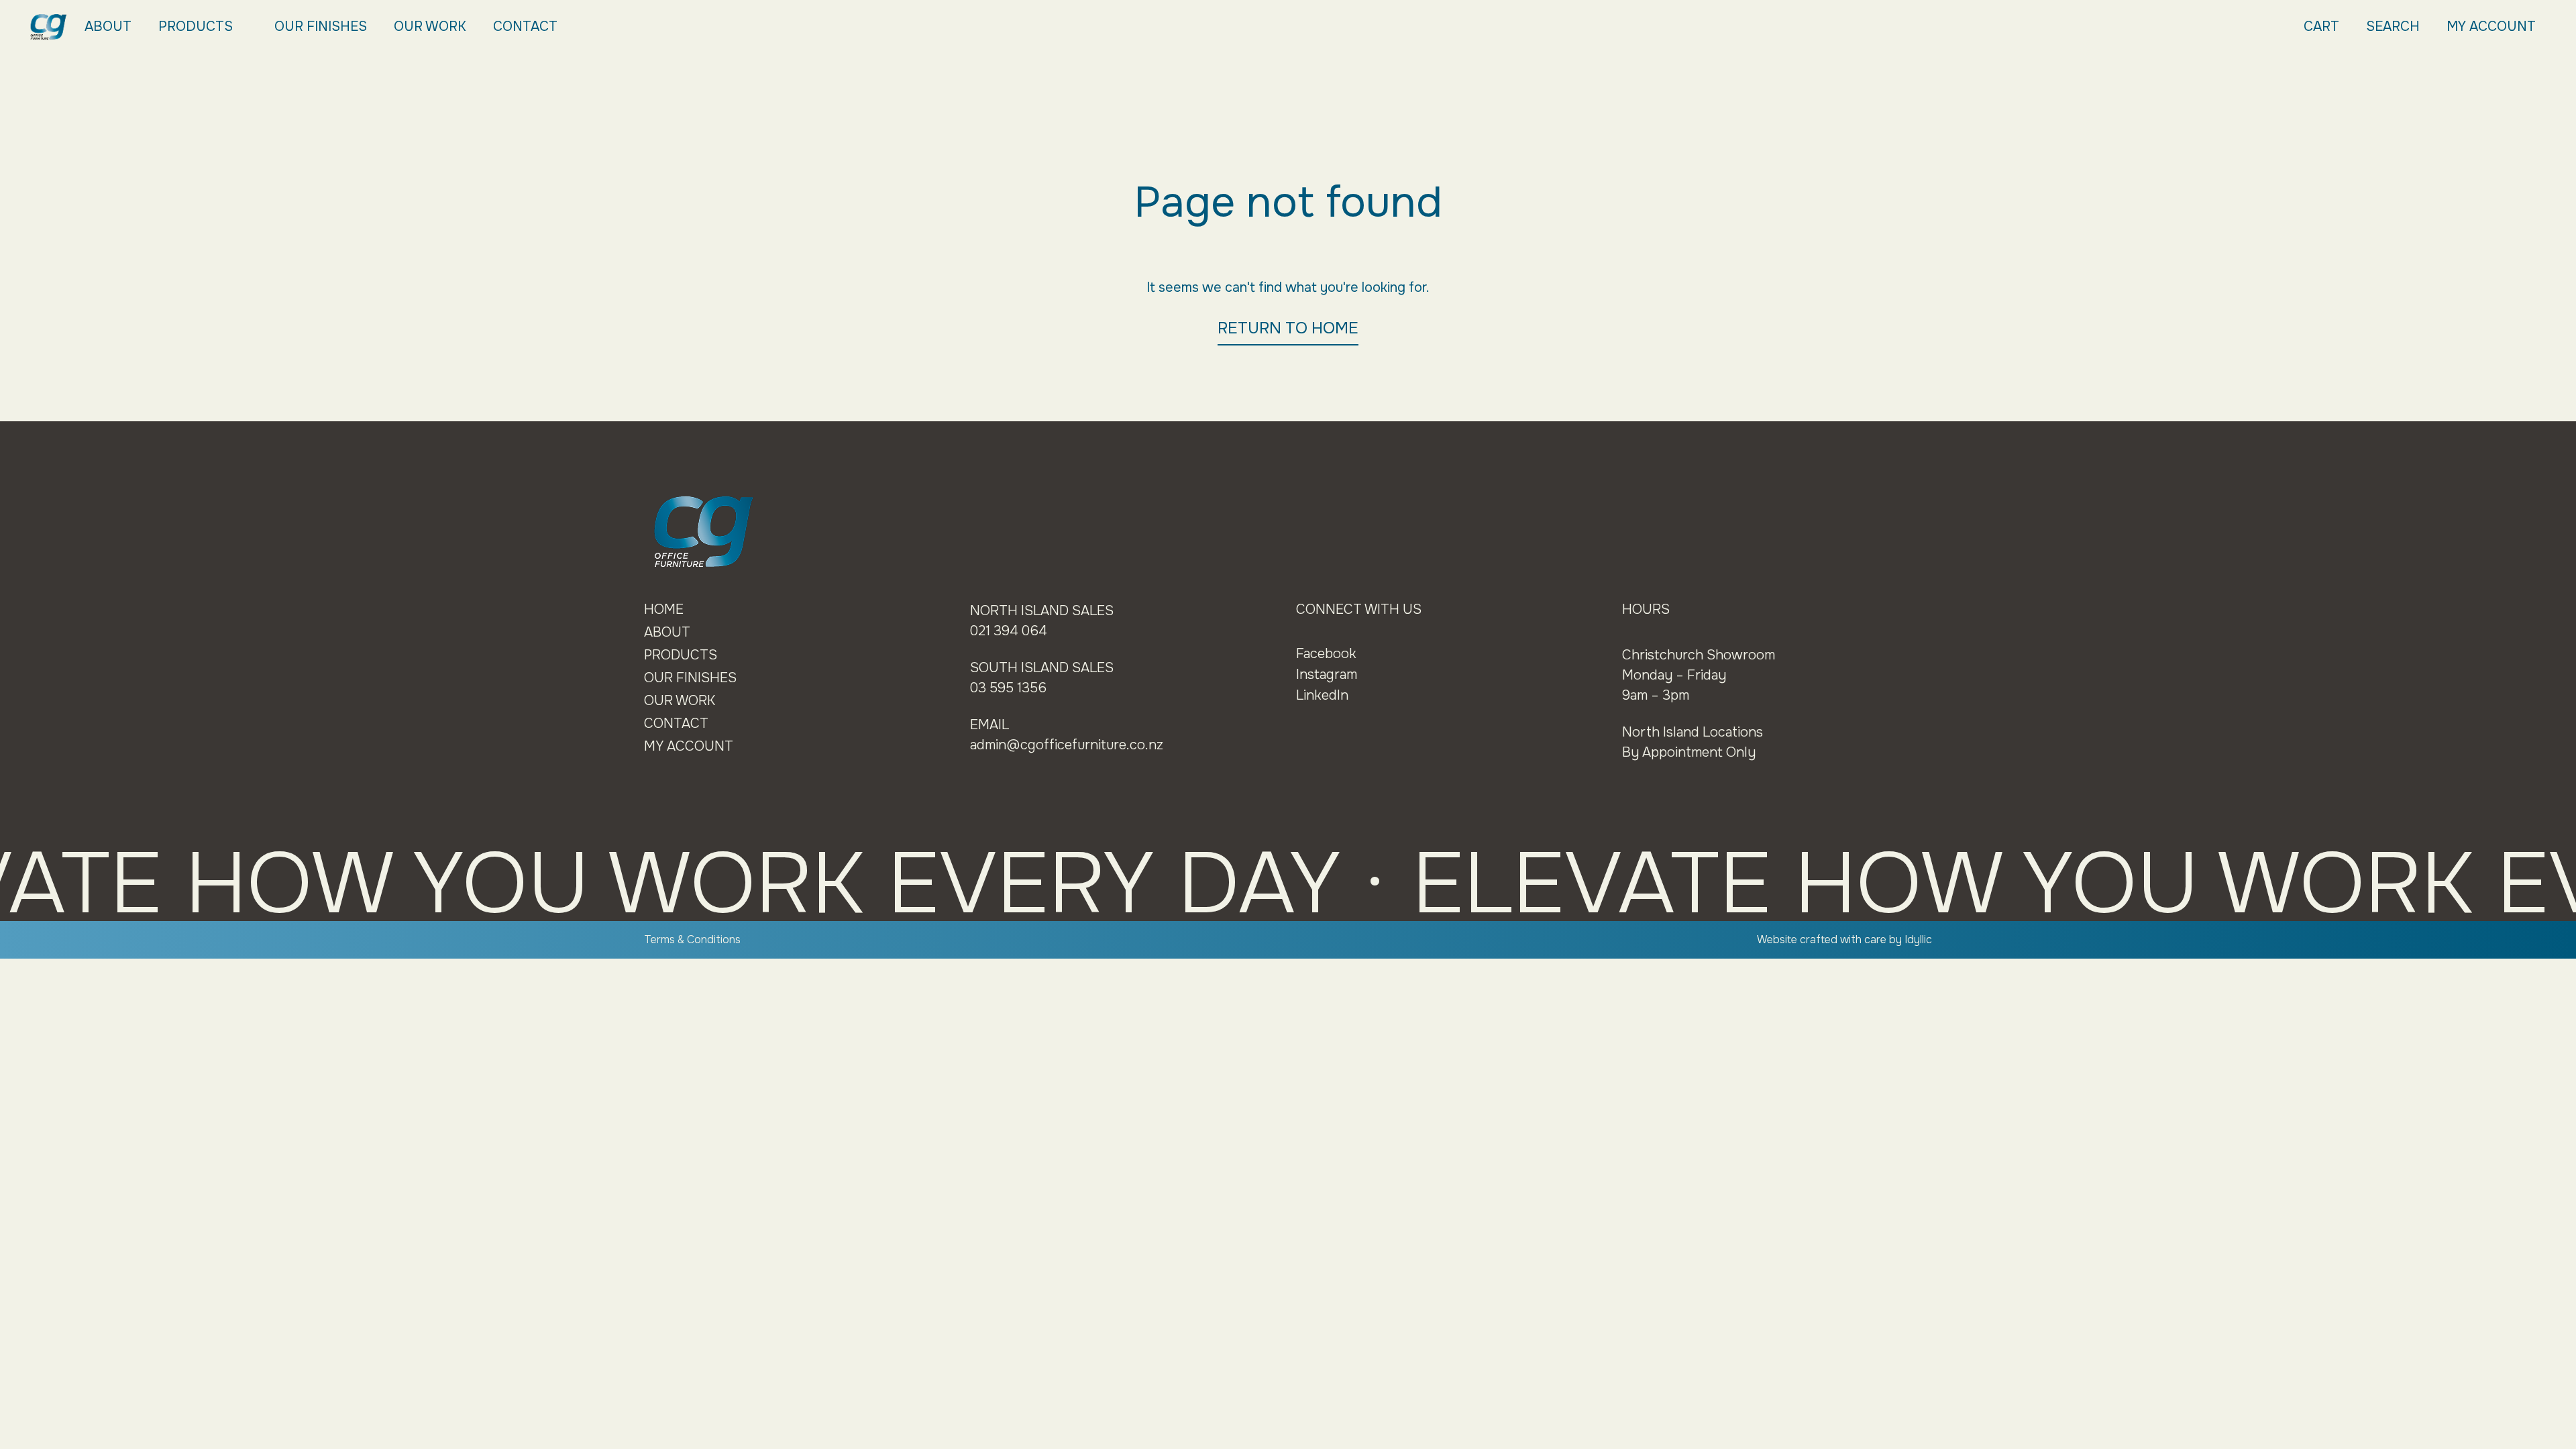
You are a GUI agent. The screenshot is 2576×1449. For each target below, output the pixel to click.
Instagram (1327, 675)
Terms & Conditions (692, 940)
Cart (2321, 26)
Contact (525, 26)
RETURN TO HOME (1288, 328)
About (108, 26)
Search (2393, 26)
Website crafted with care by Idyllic (1844, 940)
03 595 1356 (1008, 688)
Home (664, 609)
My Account (2491, 26)
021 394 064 (1009, 631)
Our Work (430, 26)
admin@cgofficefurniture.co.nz (1067, 745)
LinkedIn (1322, 695)
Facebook (1326, 654)
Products (196, 26)
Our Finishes (321, 26)
